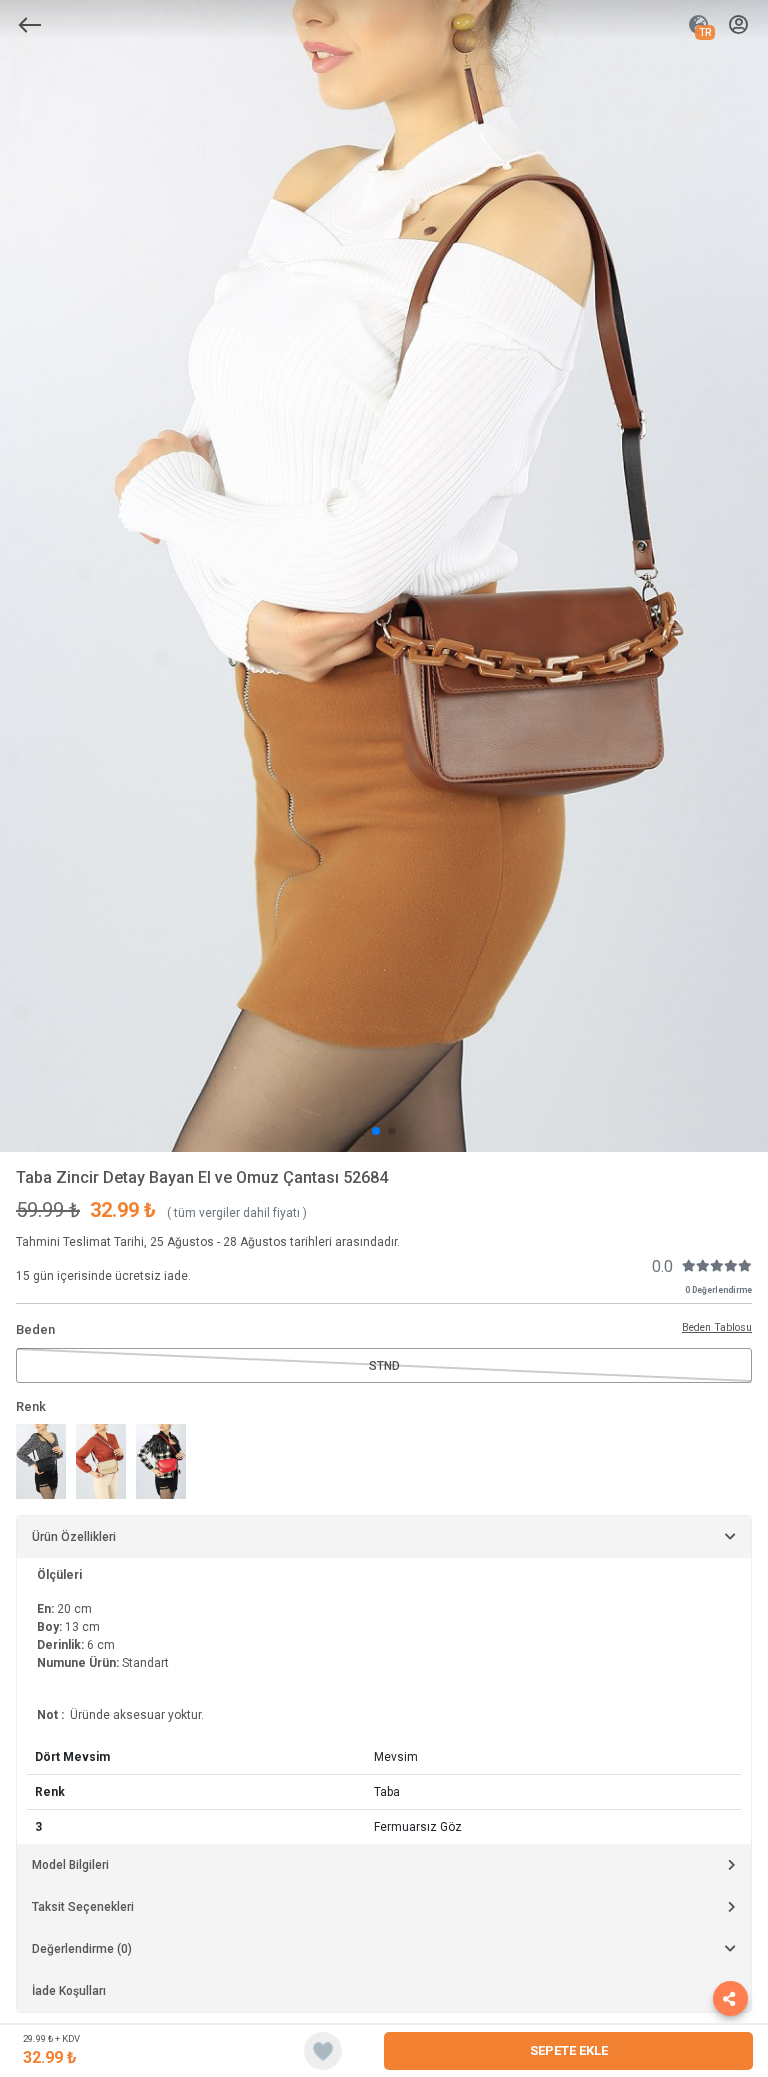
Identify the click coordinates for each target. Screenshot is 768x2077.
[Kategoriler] (30, 25)
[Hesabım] (738, 25)
